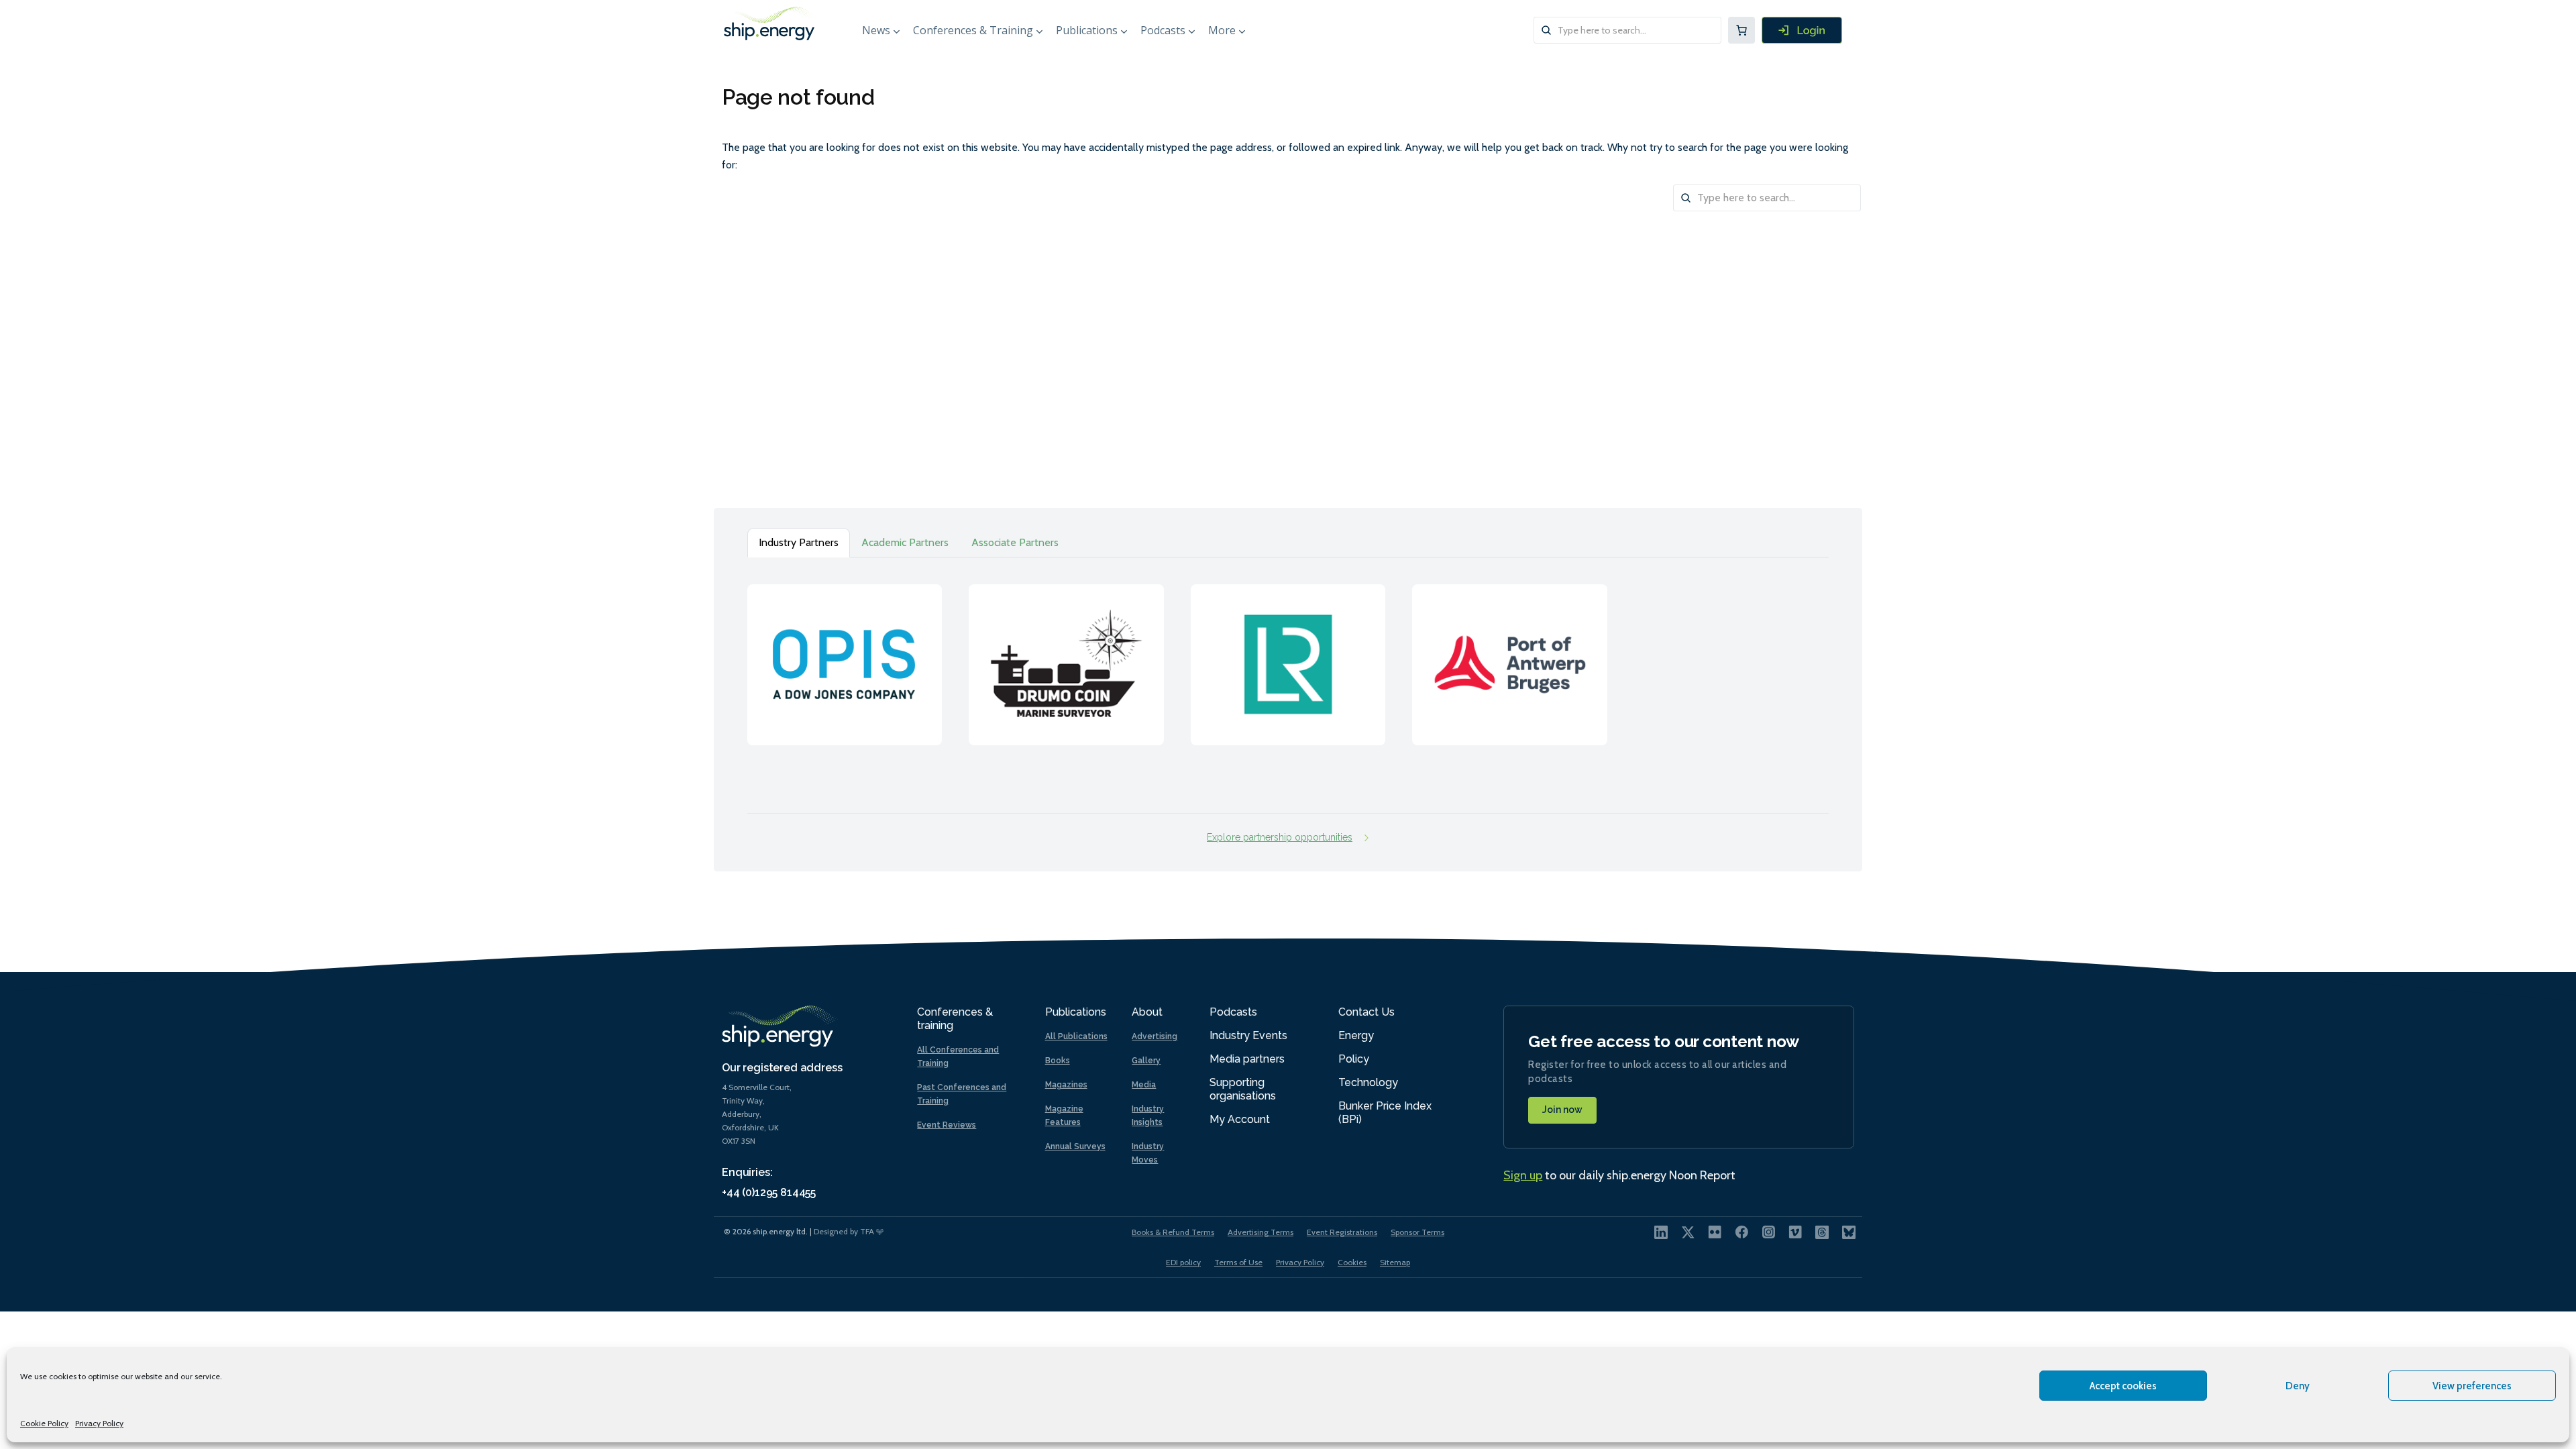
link (845, 651)
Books (1058, 1061)
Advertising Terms (1260, 1232)
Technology (1368, 1082)
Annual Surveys (1075, 1146)
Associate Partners (1015, 542)
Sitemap (1395, 1262)
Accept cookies (2123, 1386)
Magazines (1066, 1085)
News (876, 30)
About (1147, 1012)
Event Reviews (947, 1125)
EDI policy (1183, 1262)
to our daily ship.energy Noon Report (1619, 1175)
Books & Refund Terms (1173, 1232)
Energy (1356, 1035)
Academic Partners (905, 542)
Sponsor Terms (1417, 1232)
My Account (1240, 1119)
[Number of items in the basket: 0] (1741, 30)
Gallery (1146, 1061)
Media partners (1247, 1059)
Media (1144, 1085)
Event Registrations (1342, 1232)
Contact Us (1366, 1012)
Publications (1087, 30)
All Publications (1076, 1036)
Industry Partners (799, 542)
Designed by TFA (845, 1231)
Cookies (1352, 1262)
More (1222, 30)
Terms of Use (1238, 1262)
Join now (1562, 1110)
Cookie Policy (44, 1423)
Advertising (1155, 1036)
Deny (2298, 1386)
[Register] (1802, 30)
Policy (1354, 1059)
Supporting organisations (1243, 1089)
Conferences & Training (973, 30)
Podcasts (1163, 30)
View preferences (2472, 1386)
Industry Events (1248, 1035)
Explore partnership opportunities (1280, 837)
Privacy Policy (99, 1423)
